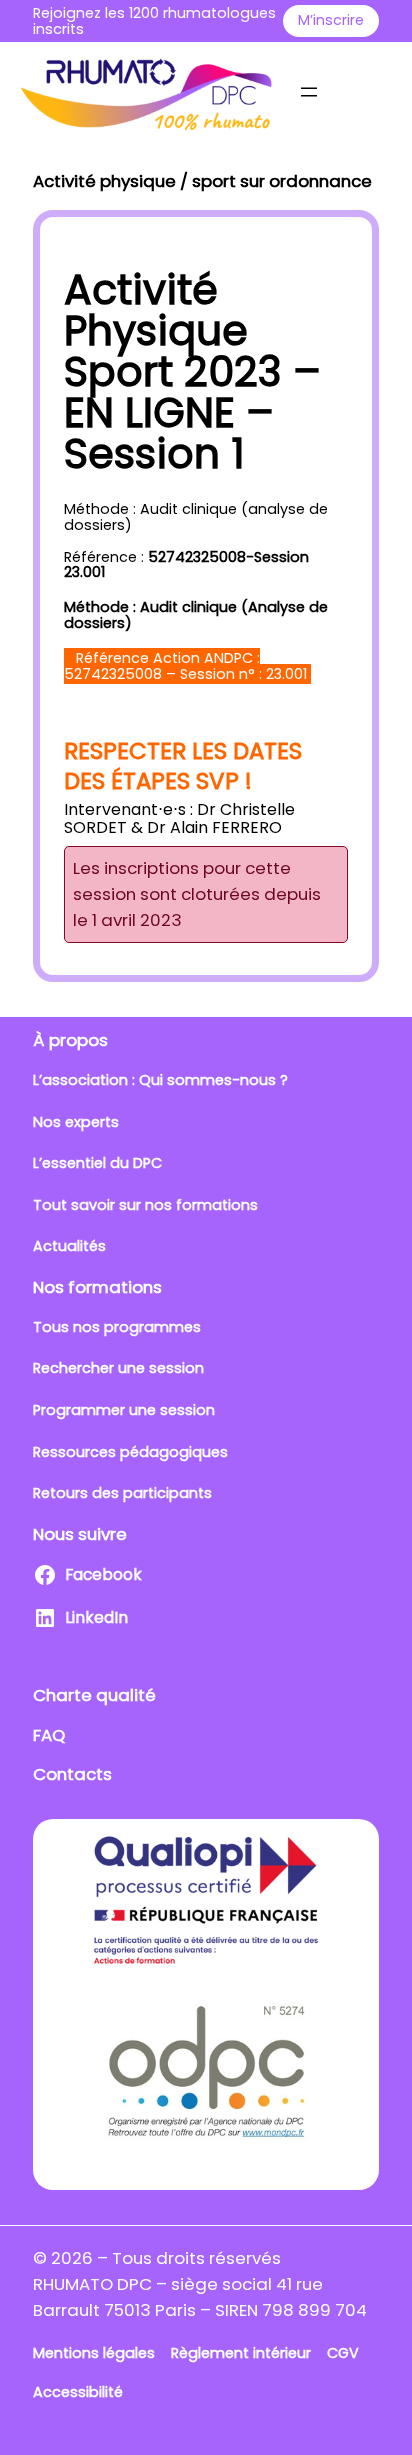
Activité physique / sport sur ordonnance (202, 181)
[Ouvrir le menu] (309, 92)
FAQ (49, 1735)
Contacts (72, 1774)
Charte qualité (94, 1695)
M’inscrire (331, 20)
